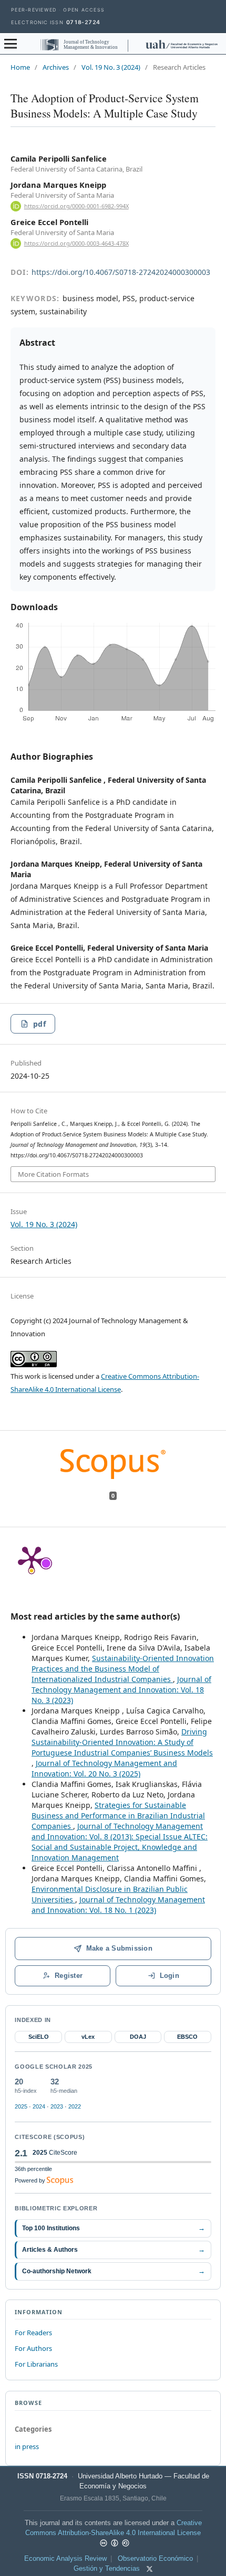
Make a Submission (119, 1948)
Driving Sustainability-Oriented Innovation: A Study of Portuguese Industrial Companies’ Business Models (122, 1742)
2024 (39, 2106)
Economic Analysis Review (65, 2559)
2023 (57, 2106)
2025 (21, 2106)
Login (169, 1976)
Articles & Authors (113, 2249)
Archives (56, 67)
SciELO (39, 2037)
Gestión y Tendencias (107, 2569)
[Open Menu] (11, 44)
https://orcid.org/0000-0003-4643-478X (76, 243)
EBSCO (187, 2037)
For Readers (33, 2333)
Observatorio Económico (155, 2559)
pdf (39, 1024)
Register (69, 1976)
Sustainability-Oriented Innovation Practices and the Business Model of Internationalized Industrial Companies (123, 1669)
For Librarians (36, 2364)
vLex (88, 2037)
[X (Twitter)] (150, 2569)
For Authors (33, 2348)
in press (27, 2446)
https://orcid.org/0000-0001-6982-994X (76, 206)
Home (20, 67)
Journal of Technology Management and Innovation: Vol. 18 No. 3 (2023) (121, 1690)
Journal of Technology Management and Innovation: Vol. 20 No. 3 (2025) (104, 1768)
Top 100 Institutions (113, 2228)
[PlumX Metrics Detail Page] (32, 1559)
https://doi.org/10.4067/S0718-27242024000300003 (121, 272)
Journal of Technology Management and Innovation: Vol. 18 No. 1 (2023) (118, 1905)
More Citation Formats (53, 1174)
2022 (75, 2106)
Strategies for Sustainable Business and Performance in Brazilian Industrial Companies (118, 1816)
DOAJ (138, 2037)
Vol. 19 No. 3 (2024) (111, 67)
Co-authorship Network (113, 2271)
